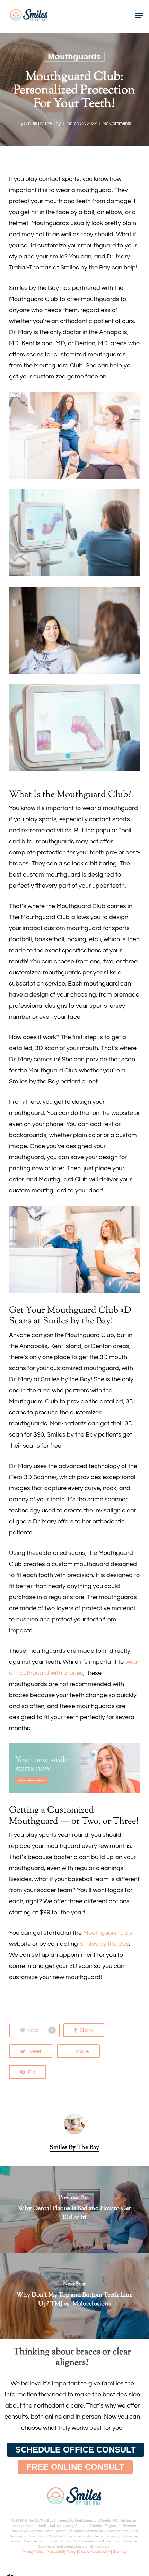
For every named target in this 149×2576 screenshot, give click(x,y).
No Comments (117, 123)
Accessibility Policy (61, 2552)
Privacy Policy (33, 2552)
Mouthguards (74, 57)
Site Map (120, 2552)
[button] (76, 2450)
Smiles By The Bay (42, 123)
